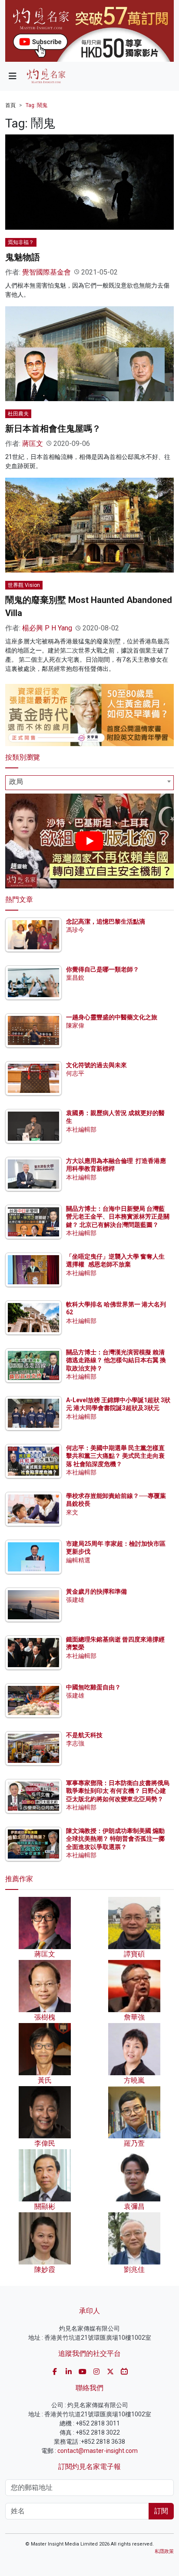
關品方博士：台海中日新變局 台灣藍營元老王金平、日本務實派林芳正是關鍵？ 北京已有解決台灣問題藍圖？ (118, 1216)
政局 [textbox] (16, 782)
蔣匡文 (33, 444)
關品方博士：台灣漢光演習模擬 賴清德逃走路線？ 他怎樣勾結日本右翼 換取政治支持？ (116, 1360)
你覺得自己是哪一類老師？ (103, 969)
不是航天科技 (84, 1735)
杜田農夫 (18, 414)
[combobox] (89, 783)
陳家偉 (75, 1025)
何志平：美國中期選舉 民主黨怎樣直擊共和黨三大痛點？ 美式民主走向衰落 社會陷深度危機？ (115, 1456)
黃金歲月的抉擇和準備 (96, 1591)
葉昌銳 (75, 978)
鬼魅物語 (23, 257)
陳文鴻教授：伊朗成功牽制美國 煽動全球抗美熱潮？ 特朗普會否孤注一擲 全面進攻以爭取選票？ (115, 1839)
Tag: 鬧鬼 (36, 105)
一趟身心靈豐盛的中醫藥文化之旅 (112, 1017)
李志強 (75, 1743)
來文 (72, 1512)
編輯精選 (78, 1560)
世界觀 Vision (24, 585)
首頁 (10, 105)
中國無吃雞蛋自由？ (93, 1687)
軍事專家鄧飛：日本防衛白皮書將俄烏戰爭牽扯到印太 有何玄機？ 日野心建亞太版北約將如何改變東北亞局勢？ (118, 1791)
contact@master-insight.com (98, 2451)
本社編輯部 (81, 1129)
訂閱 (161, 2511)
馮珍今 (75, 930)
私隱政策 (164, 2551)
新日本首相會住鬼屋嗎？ (53, 429)
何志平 (75, 1073)
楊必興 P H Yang (47, 628)
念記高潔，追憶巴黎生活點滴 (106, 921)
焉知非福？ (21, 242)
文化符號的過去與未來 (96, 1065)
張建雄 (75, 1600)
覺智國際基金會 (46, 272)
